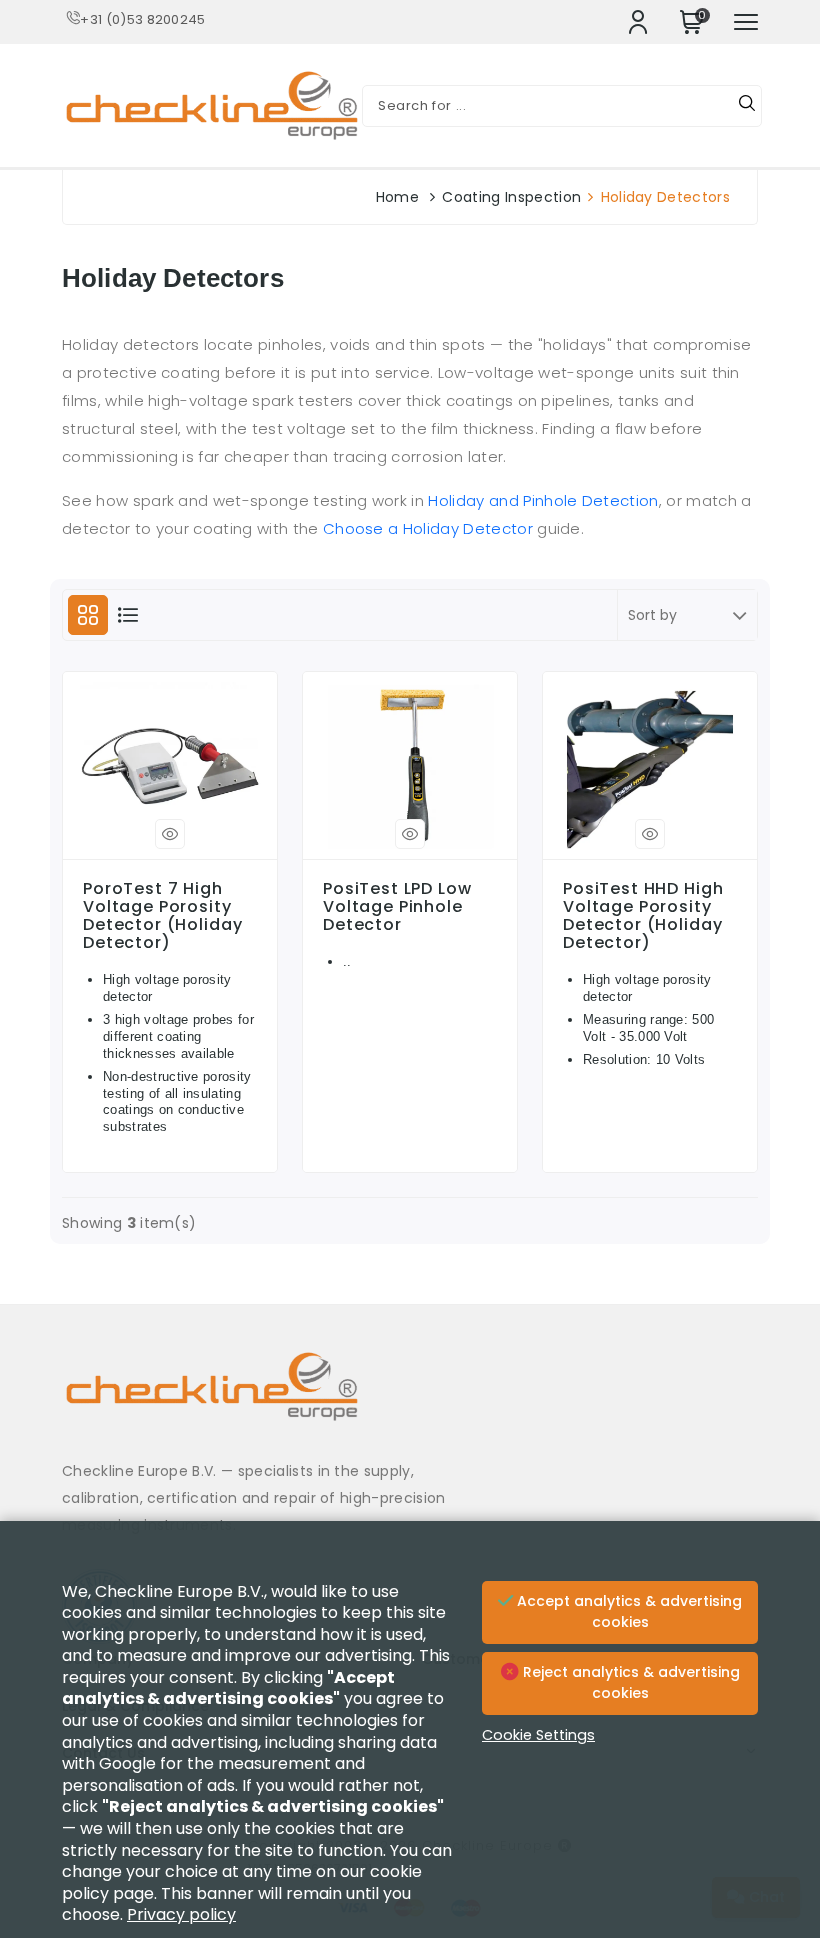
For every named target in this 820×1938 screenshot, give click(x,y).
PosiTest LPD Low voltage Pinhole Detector (397, 907)
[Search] (747, 106)
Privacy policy (181, 1914)
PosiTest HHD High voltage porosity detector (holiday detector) (643, 916)
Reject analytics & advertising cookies (629, 1683)
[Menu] (746, 22)
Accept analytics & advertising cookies (627, 1612)
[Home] (410, 1401)
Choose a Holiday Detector (428, 528)
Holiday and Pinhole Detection (543, 500)
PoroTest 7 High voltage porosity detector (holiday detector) (162, 916)
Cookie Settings (538, 1735)
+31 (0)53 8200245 (142, 19)
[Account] (638, 22)
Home (397, 197)
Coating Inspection (511, 197)
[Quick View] (170, 834)
